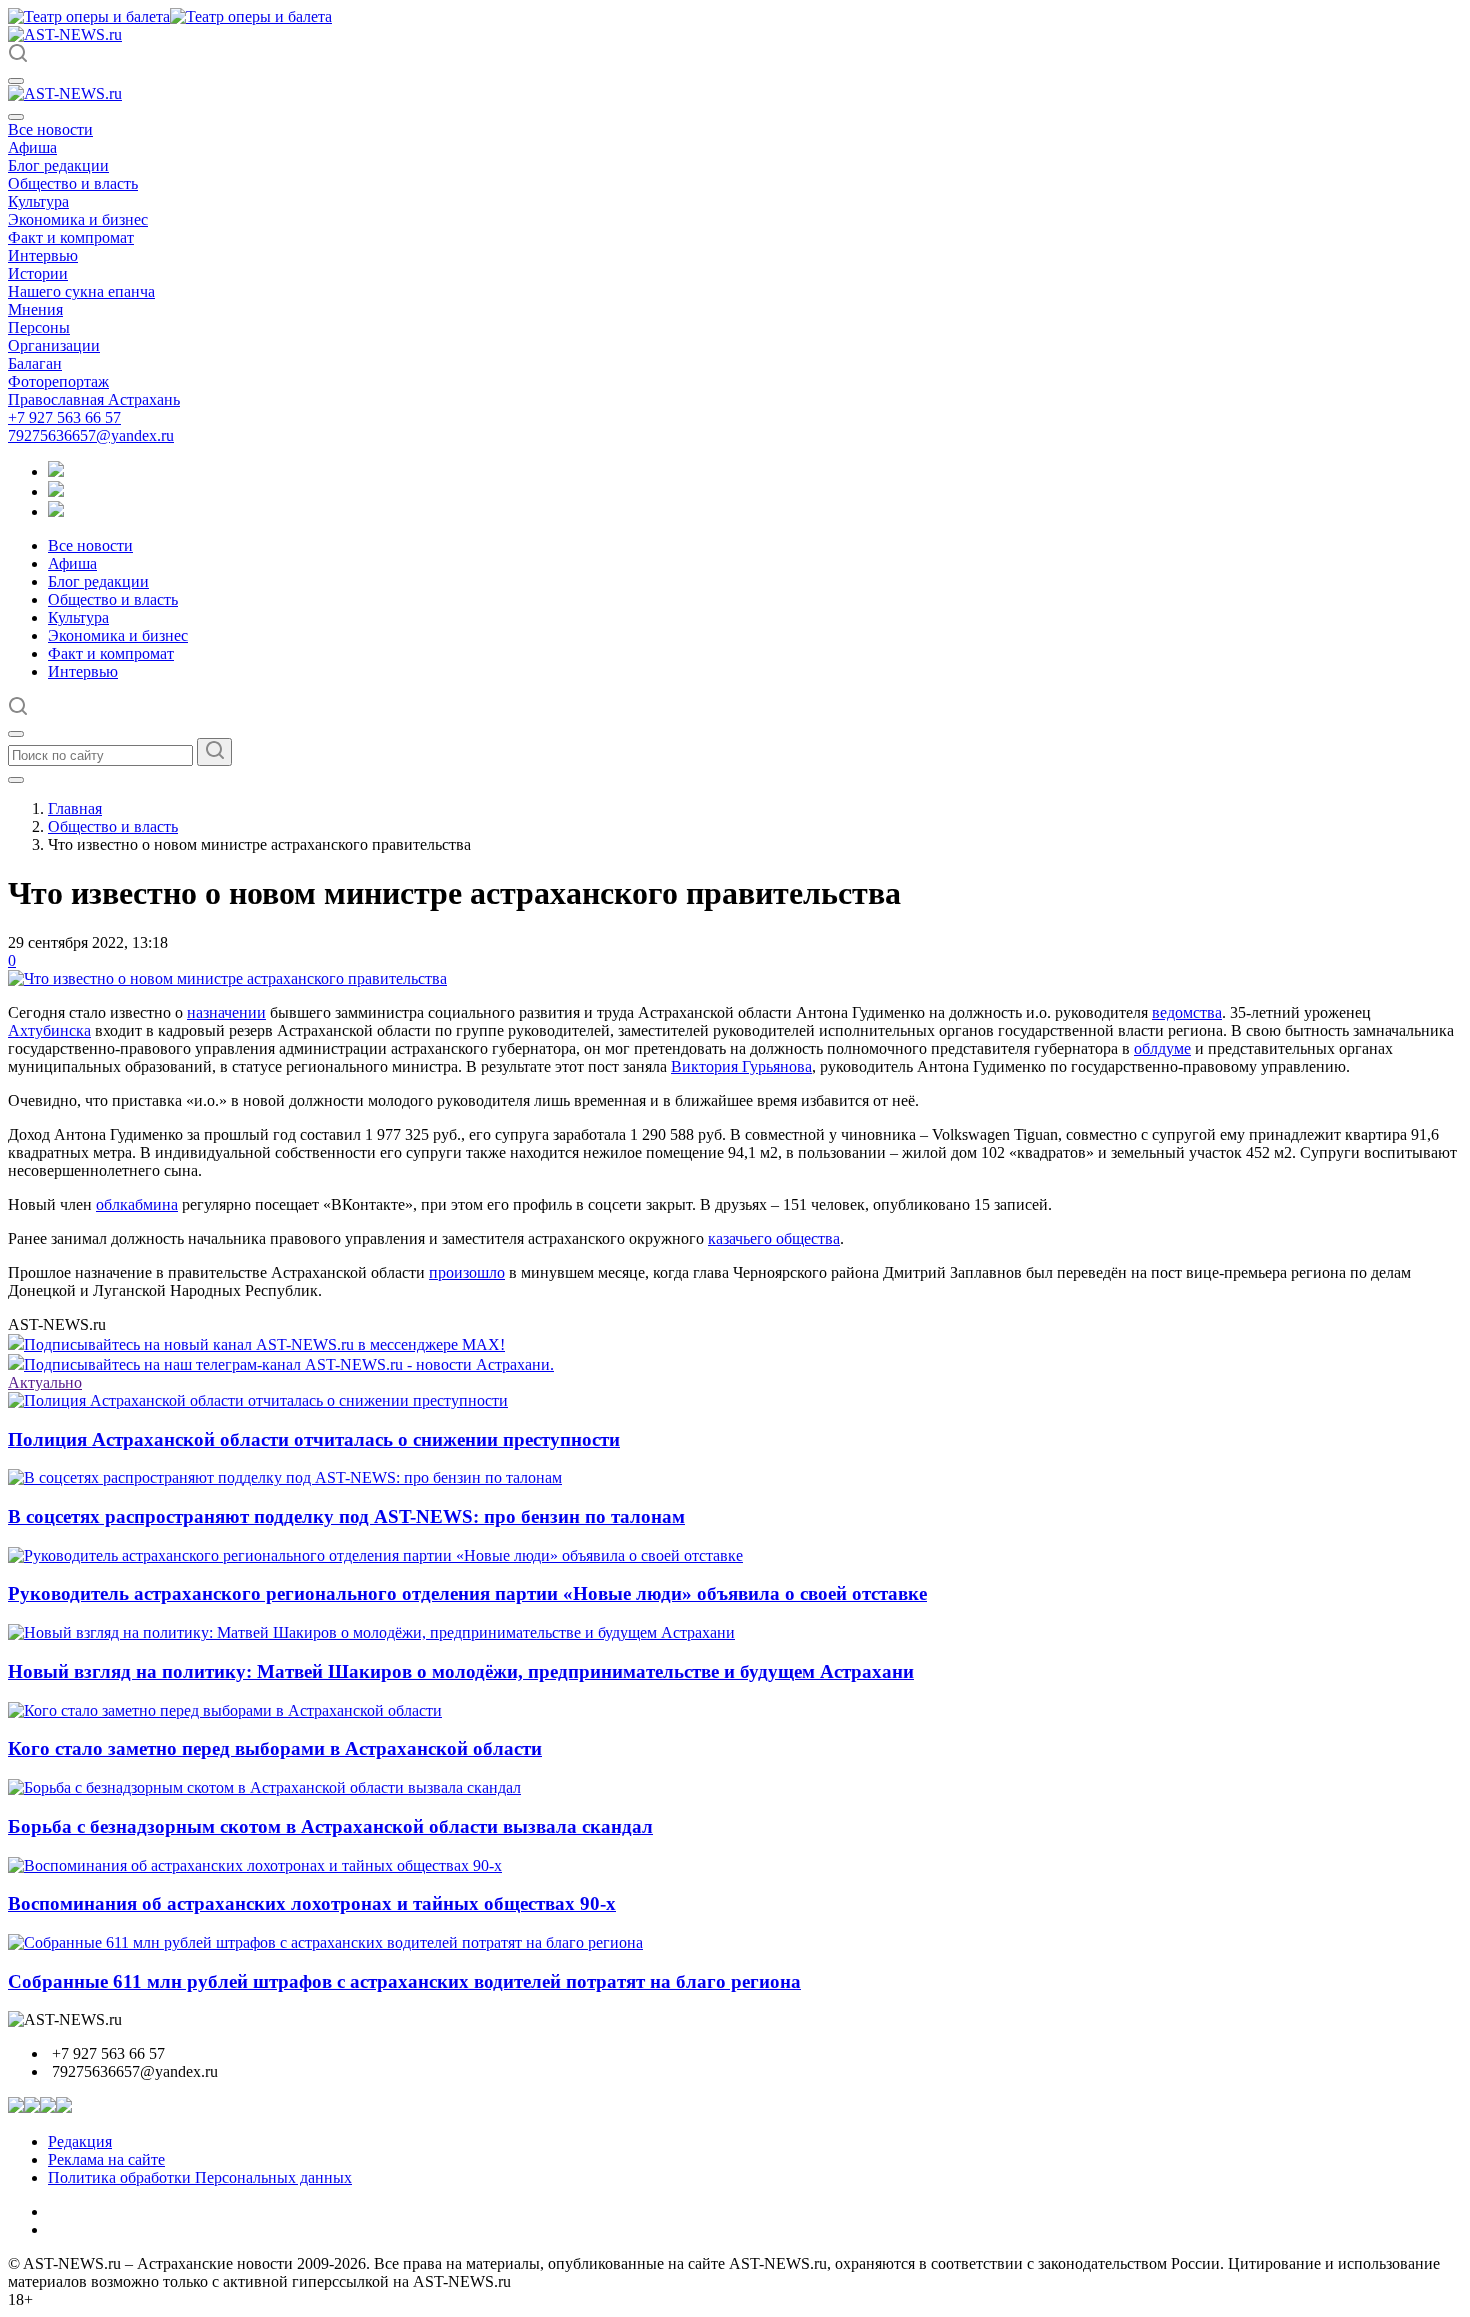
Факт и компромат (71, 237)
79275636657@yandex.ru (91, 435)
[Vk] (56, 511)
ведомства (1187, 1012)
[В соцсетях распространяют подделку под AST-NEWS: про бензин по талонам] (285, 1477)
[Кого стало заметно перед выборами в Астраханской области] (225, 1710)
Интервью (43, 255)
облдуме (1162, 1048)
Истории (38, 273)
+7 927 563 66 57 (64, 417)
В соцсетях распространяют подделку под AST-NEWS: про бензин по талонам (346, 1516)
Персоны (39, 327)
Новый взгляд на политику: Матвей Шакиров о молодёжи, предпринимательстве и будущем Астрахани (461, 1671)
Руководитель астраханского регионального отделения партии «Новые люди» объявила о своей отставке (467, 1593)
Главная (75, 808)
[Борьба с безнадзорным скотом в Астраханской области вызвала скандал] (264, 1787)
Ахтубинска (49, 1030)
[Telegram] (56, 471)
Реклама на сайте (106, 2159)
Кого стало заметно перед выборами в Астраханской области (275, 1748)
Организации (54, 345)
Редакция (80, 2141)
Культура (38, 201)
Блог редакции (58, 165)
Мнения (35, 309)
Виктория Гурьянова (741, 1066)
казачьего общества (774, 1238)
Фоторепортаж (58, 381)
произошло (467, 1272)
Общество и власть (73, 183)
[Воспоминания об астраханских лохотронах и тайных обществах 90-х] (255, 1865)
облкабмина (137, 1204)
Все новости (50, 129)
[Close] (16, 117)
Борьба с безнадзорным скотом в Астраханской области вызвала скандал (330, 1826)
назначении (226, 1012)
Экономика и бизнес (78, 219)
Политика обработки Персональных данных (200, 2177)
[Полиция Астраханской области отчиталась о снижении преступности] (258, 1400)
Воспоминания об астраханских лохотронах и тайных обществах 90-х (312, 1903)
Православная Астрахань (94, 399)
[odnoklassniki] (56, 491)
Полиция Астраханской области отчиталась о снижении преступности (314, 1439)
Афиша (32, 147)
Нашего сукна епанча (81, 291)
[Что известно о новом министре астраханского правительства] (227, 978)
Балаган (35, 363)
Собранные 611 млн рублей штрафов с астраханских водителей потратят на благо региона (404, 1981)
